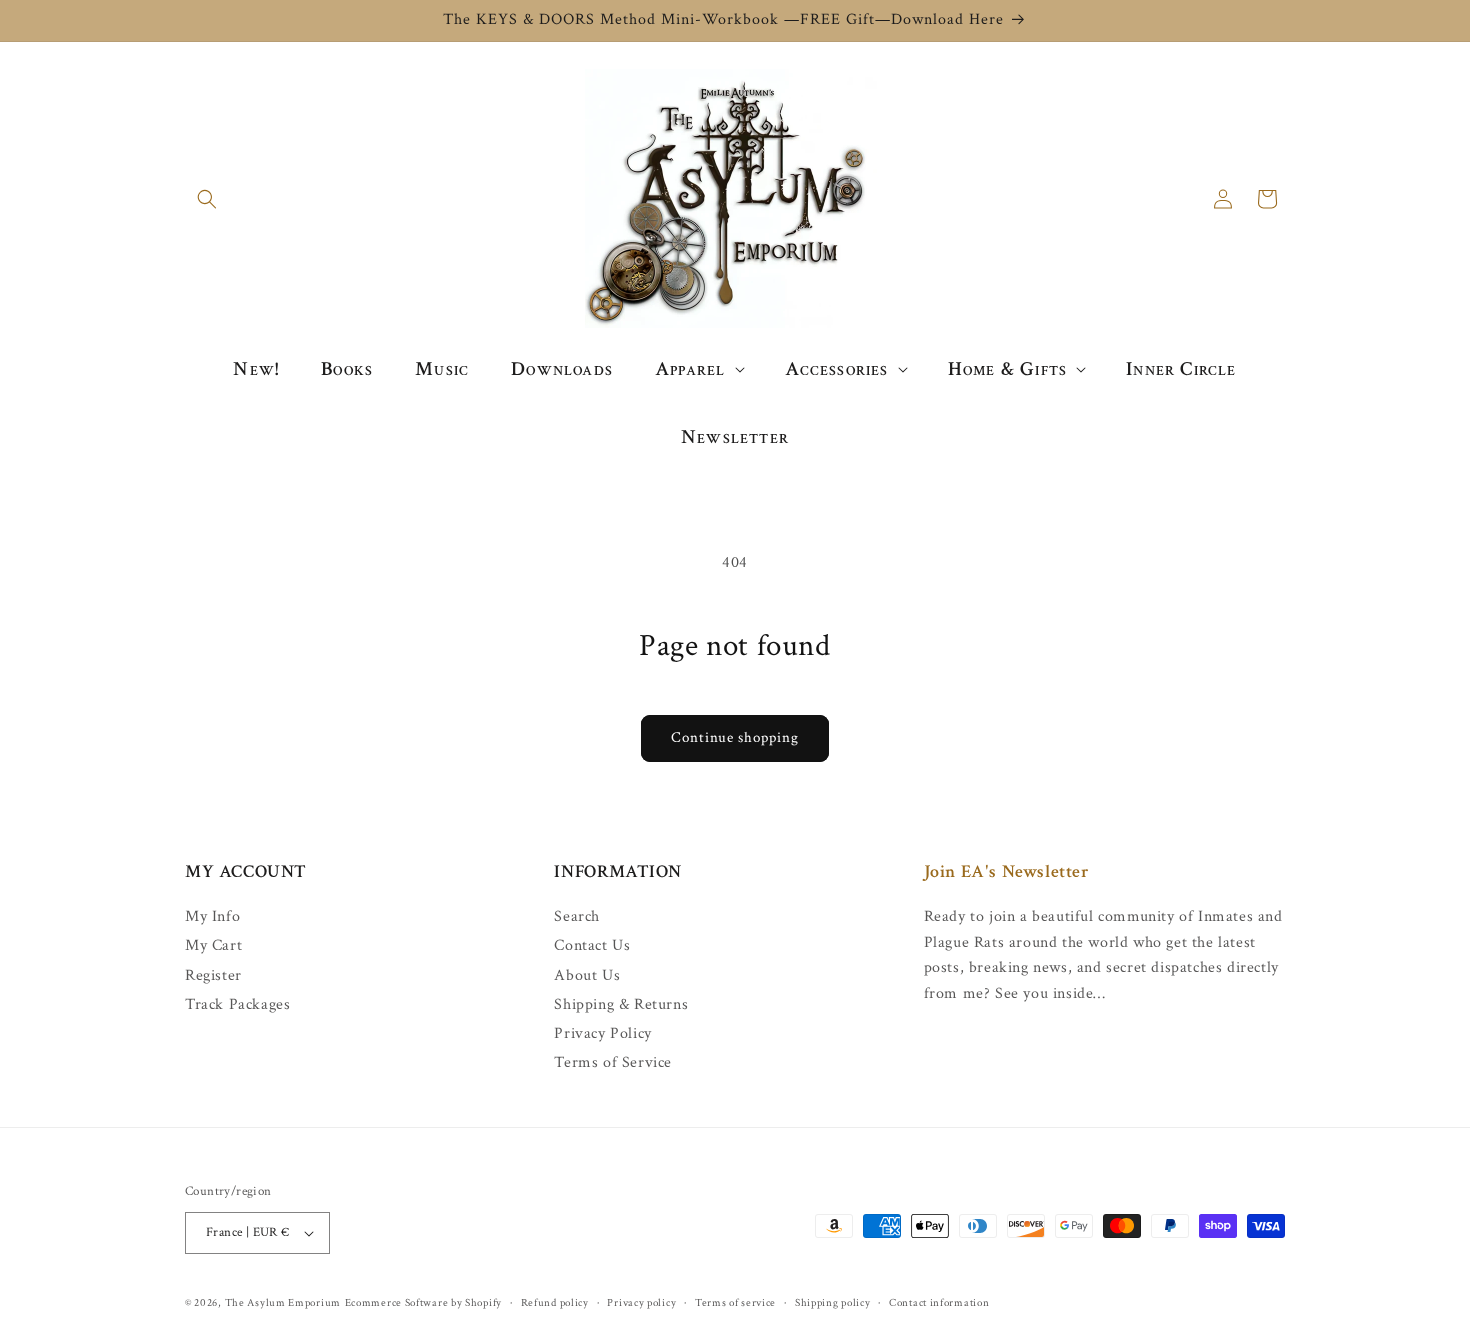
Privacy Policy (602, 1033)
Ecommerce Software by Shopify (423, 1303)
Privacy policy (641, 1303)
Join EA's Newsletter (1007, 871)
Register (213, 975)
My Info (212, 917)
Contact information (939, 1303)
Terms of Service (613, 1062)
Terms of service (735, 1303)
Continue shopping (735, 737)
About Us (587, 975)
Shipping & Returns (621, 1004)
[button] (207, 199)
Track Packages (237, 1004)
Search (577, 917)
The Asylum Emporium (283, 1303)
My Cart (213, 945)
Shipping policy (833, 1303)
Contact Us (592, 945)
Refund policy (555, 1303)
